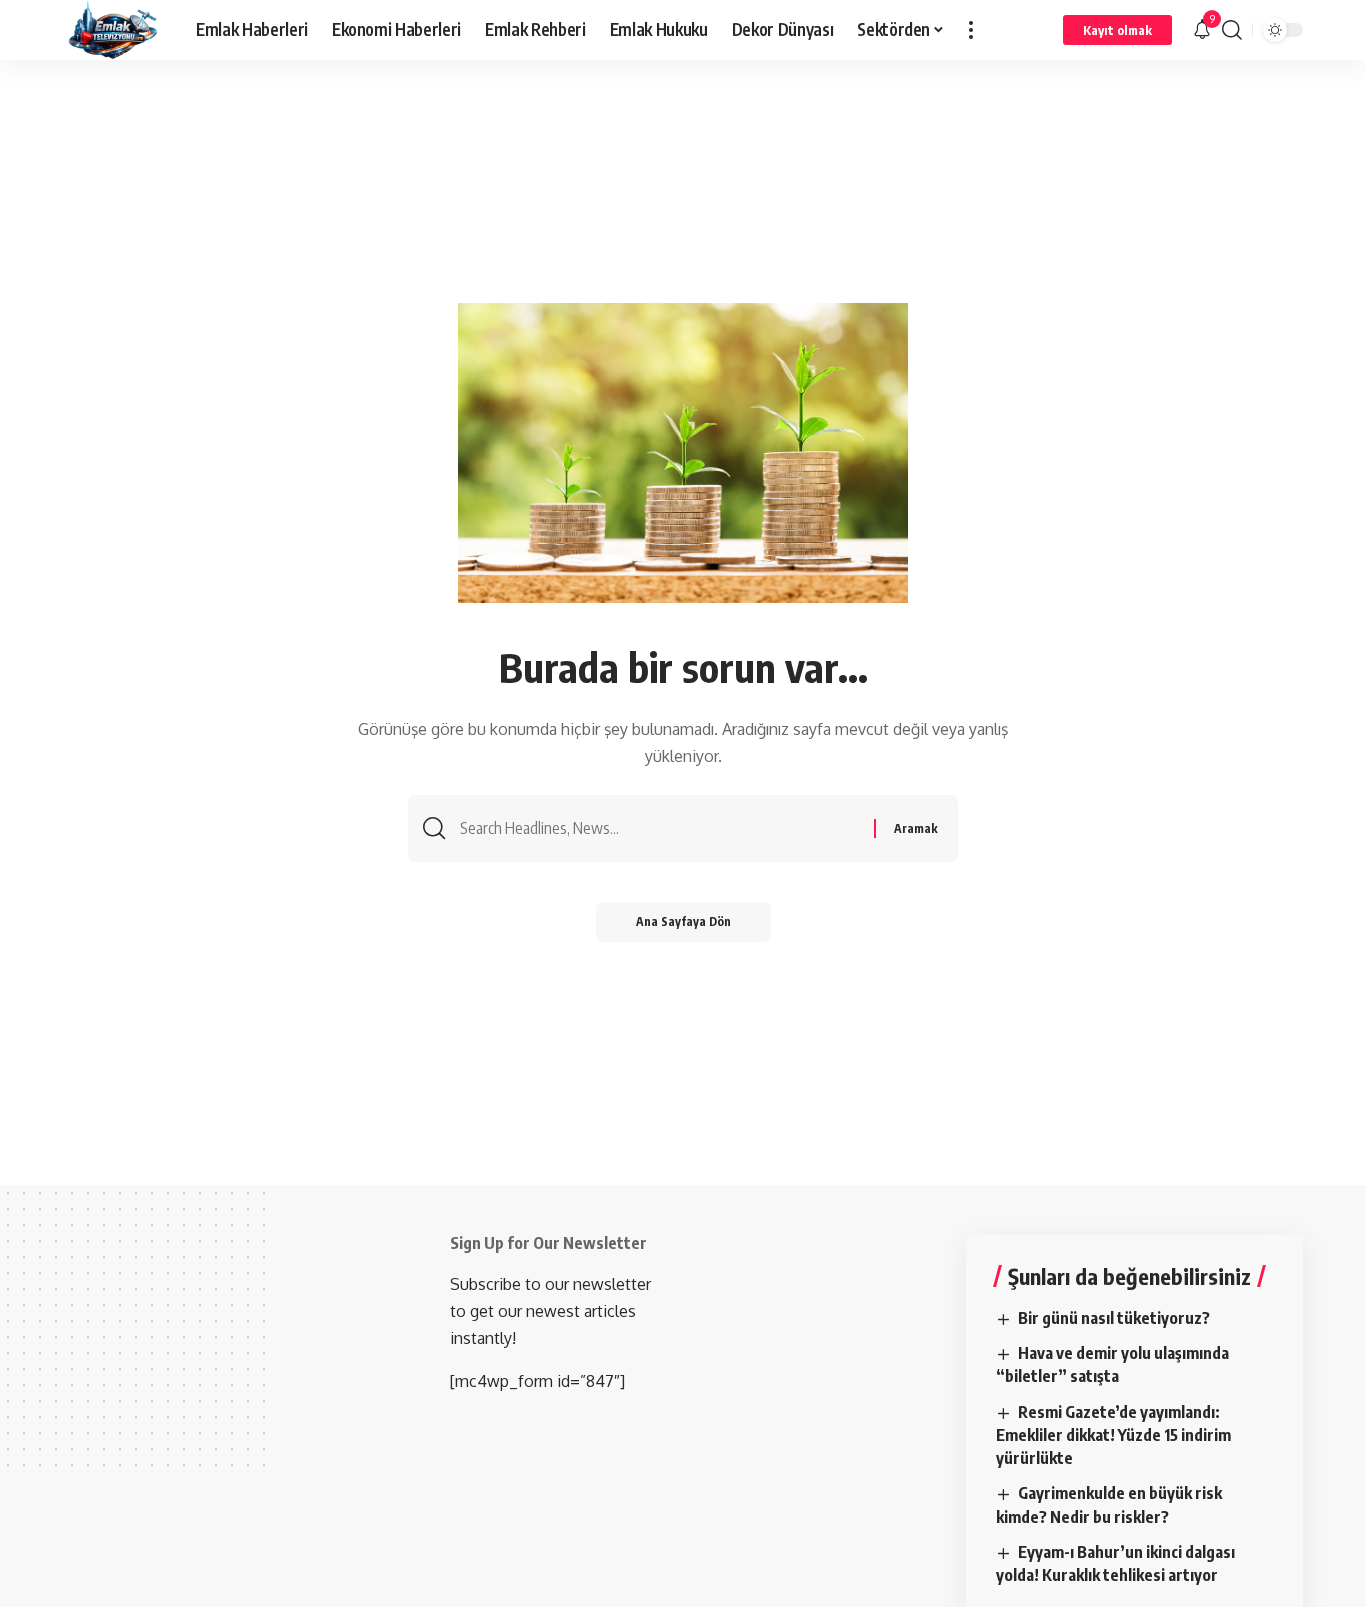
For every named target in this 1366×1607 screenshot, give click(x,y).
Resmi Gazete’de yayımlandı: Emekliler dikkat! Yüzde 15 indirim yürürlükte (1113, 1435)
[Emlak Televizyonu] (113, 30)
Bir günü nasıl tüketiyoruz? (1114, 1318)
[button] (971, 30)
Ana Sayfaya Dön (683, 921)
